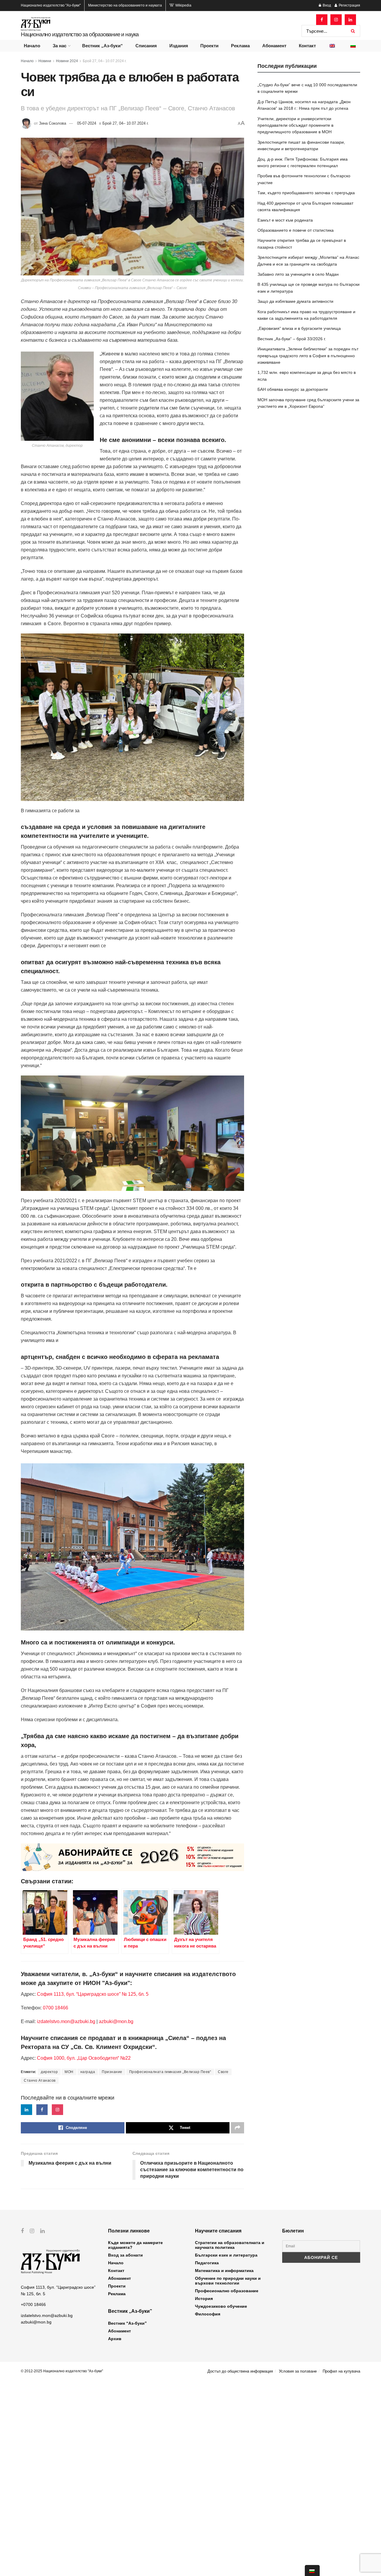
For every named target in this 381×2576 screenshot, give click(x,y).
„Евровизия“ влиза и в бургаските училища (299, 328)
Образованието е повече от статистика (296, 230)
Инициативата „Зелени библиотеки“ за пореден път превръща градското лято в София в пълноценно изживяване (308, 356)
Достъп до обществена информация (240, 2371)
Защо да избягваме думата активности (295, 301)
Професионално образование (227, 2291)
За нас (60, 46)
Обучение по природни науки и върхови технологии (228, 2281)
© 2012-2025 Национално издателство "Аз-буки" (62, 2371)
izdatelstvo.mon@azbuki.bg (66, 2021)
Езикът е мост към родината (285, 220)
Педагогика (207, 2263)
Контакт (307, 46)
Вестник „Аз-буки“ (103, 46)
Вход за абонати (125, 2255)
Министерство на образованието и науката (125, 5)
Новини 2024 (67, 61)
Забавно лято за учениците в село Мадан (298, 274)
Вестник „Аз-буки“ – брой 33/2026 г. (292, 339)
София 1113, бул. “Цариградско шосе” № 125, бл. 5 (92, 1994)
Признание (112, 2072)
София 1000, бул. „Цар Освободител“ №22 (84, 2058)
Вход (326, 5)
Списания (146, 46)
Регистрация (349, 5)
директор (49, 2072)
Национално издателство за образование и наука (80, 34)
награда (88, 2072)
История (204, 2299)
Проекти (209, 46)
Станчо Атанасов (40, 2080)
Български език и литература (226, 2255)
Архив (115, 2339)
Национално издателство (51, 5)
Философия (208, 2314)
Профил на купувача (341, 2371)
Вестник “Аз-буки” (127, 2323)
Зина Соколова (53, 123)
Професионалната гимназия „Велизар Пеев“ (170, 2072)
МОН (69, 2072)
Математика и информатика (224, 2271)
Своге (223, 2072)
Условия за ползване (298, 2371)
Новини (45, 61)
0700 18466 (56, 2008)
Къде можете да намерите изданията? (135, 2245)
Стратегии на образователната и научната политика (230, 2245)
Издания (179, 46)
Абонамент (274, 46)
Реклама (240, 46)
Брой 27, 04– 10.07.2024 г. (105, 61)
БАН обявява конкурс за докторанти (293, 389)
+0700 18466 (33, 2304)
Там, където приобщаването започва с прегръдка (306, 193)
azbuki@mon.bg (116, 2021)
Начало (32, 46)
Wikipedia (183, 5)
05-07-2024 (87, 123)
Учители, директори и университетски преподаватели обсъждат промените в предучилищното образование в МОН (295, 125)
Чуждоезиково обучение (221, 2306)
